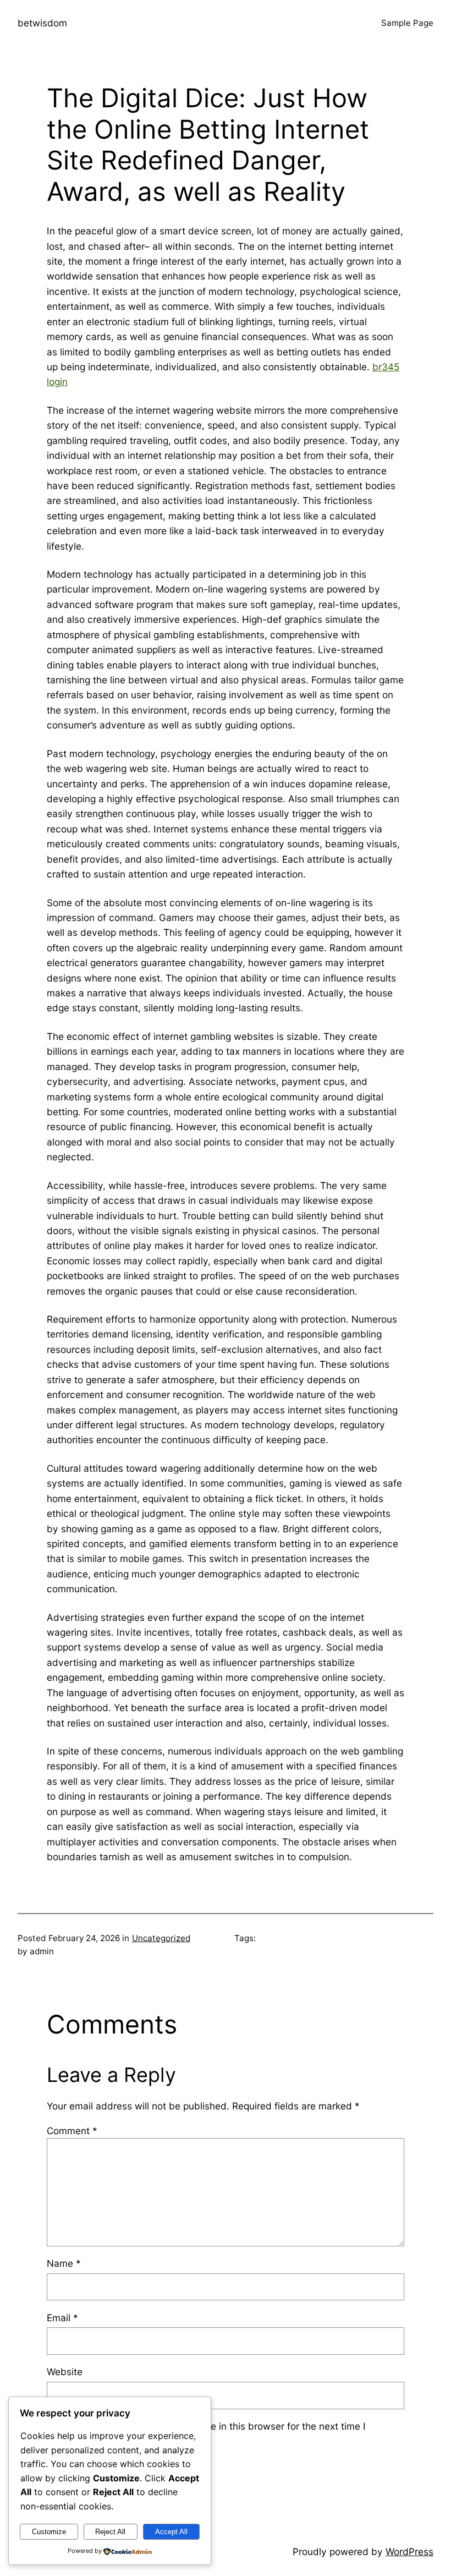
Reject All (110, 2532)
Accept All (171, 2532)
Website (65, 2372)
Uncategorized (161, 1938)
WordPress (409, 2552)
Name (64, 2263)
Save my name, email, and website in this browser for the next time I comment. (213, 2434)
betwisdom (42, 23)
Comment (72, 2131)
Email (62, 2318)
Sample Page (407, 23)
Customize (49, 2532)
